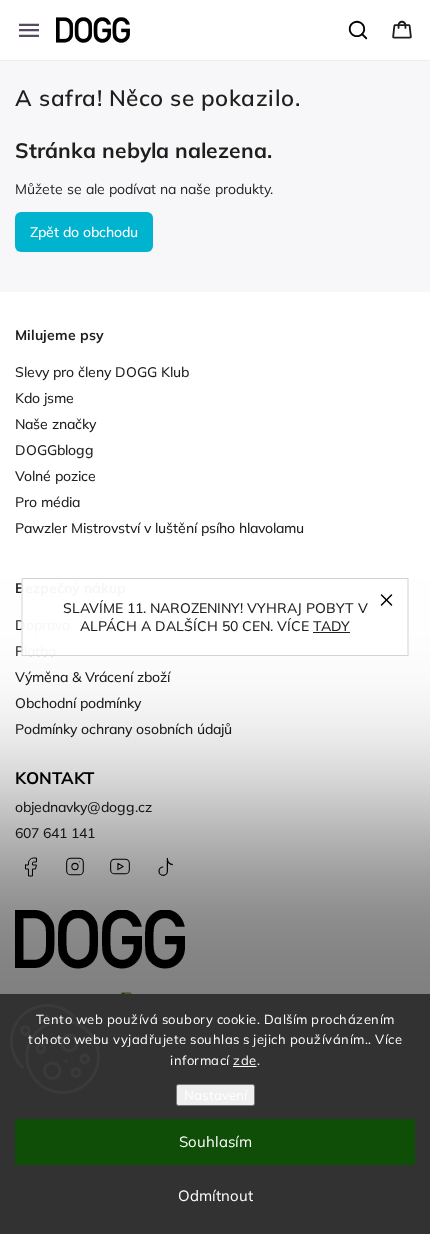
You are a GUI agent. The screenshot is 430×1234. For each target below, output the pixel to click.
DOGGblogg (54, 450)
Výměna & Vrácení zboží (92, 677)
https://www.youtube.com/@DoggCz (120, 867)
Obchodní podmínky (78, 703)
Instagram (75, 867)
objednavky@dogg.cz (83, 807)
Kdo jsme (44, 398)
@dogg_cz (165, 867)
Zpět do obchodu (84, 232)
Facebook (30, 867)
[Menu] (29, 30)
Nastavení (215, 1095)
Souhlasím (215, 1141)
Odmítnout (215, 1195)
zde (245, 1060)
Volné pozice (55, 476)
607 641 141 (55, 833)
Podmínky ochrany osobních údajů (123, 729)
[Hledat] (359, 30)
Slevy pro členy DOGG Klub (102, 372)
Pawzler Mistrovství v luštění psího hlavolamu (159, 528)
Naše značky (55, 424)
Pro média (47, 502)
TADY (331, 626)
